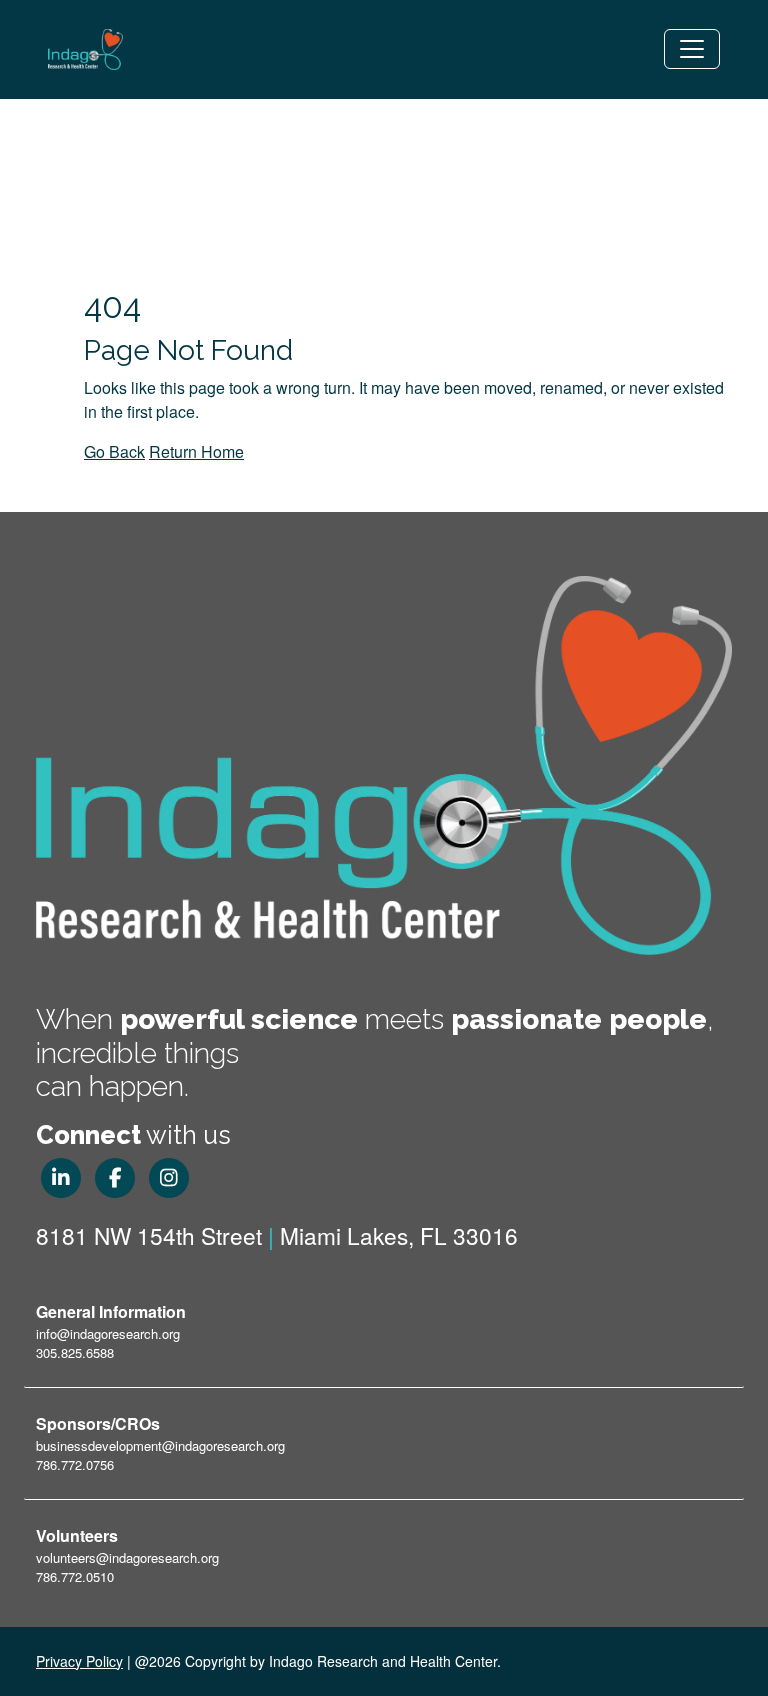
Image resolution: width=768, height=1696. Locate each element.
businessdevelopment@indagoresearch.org (160, 1445)
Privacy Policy (79, 1661)
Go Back (114, 451)
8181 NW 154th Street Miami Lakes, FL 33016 (277, 1235)
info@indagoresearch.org (108, 1333)
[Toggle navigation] (692, 49)
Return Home (196, 451)
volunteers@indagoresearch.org (127, 1557)
